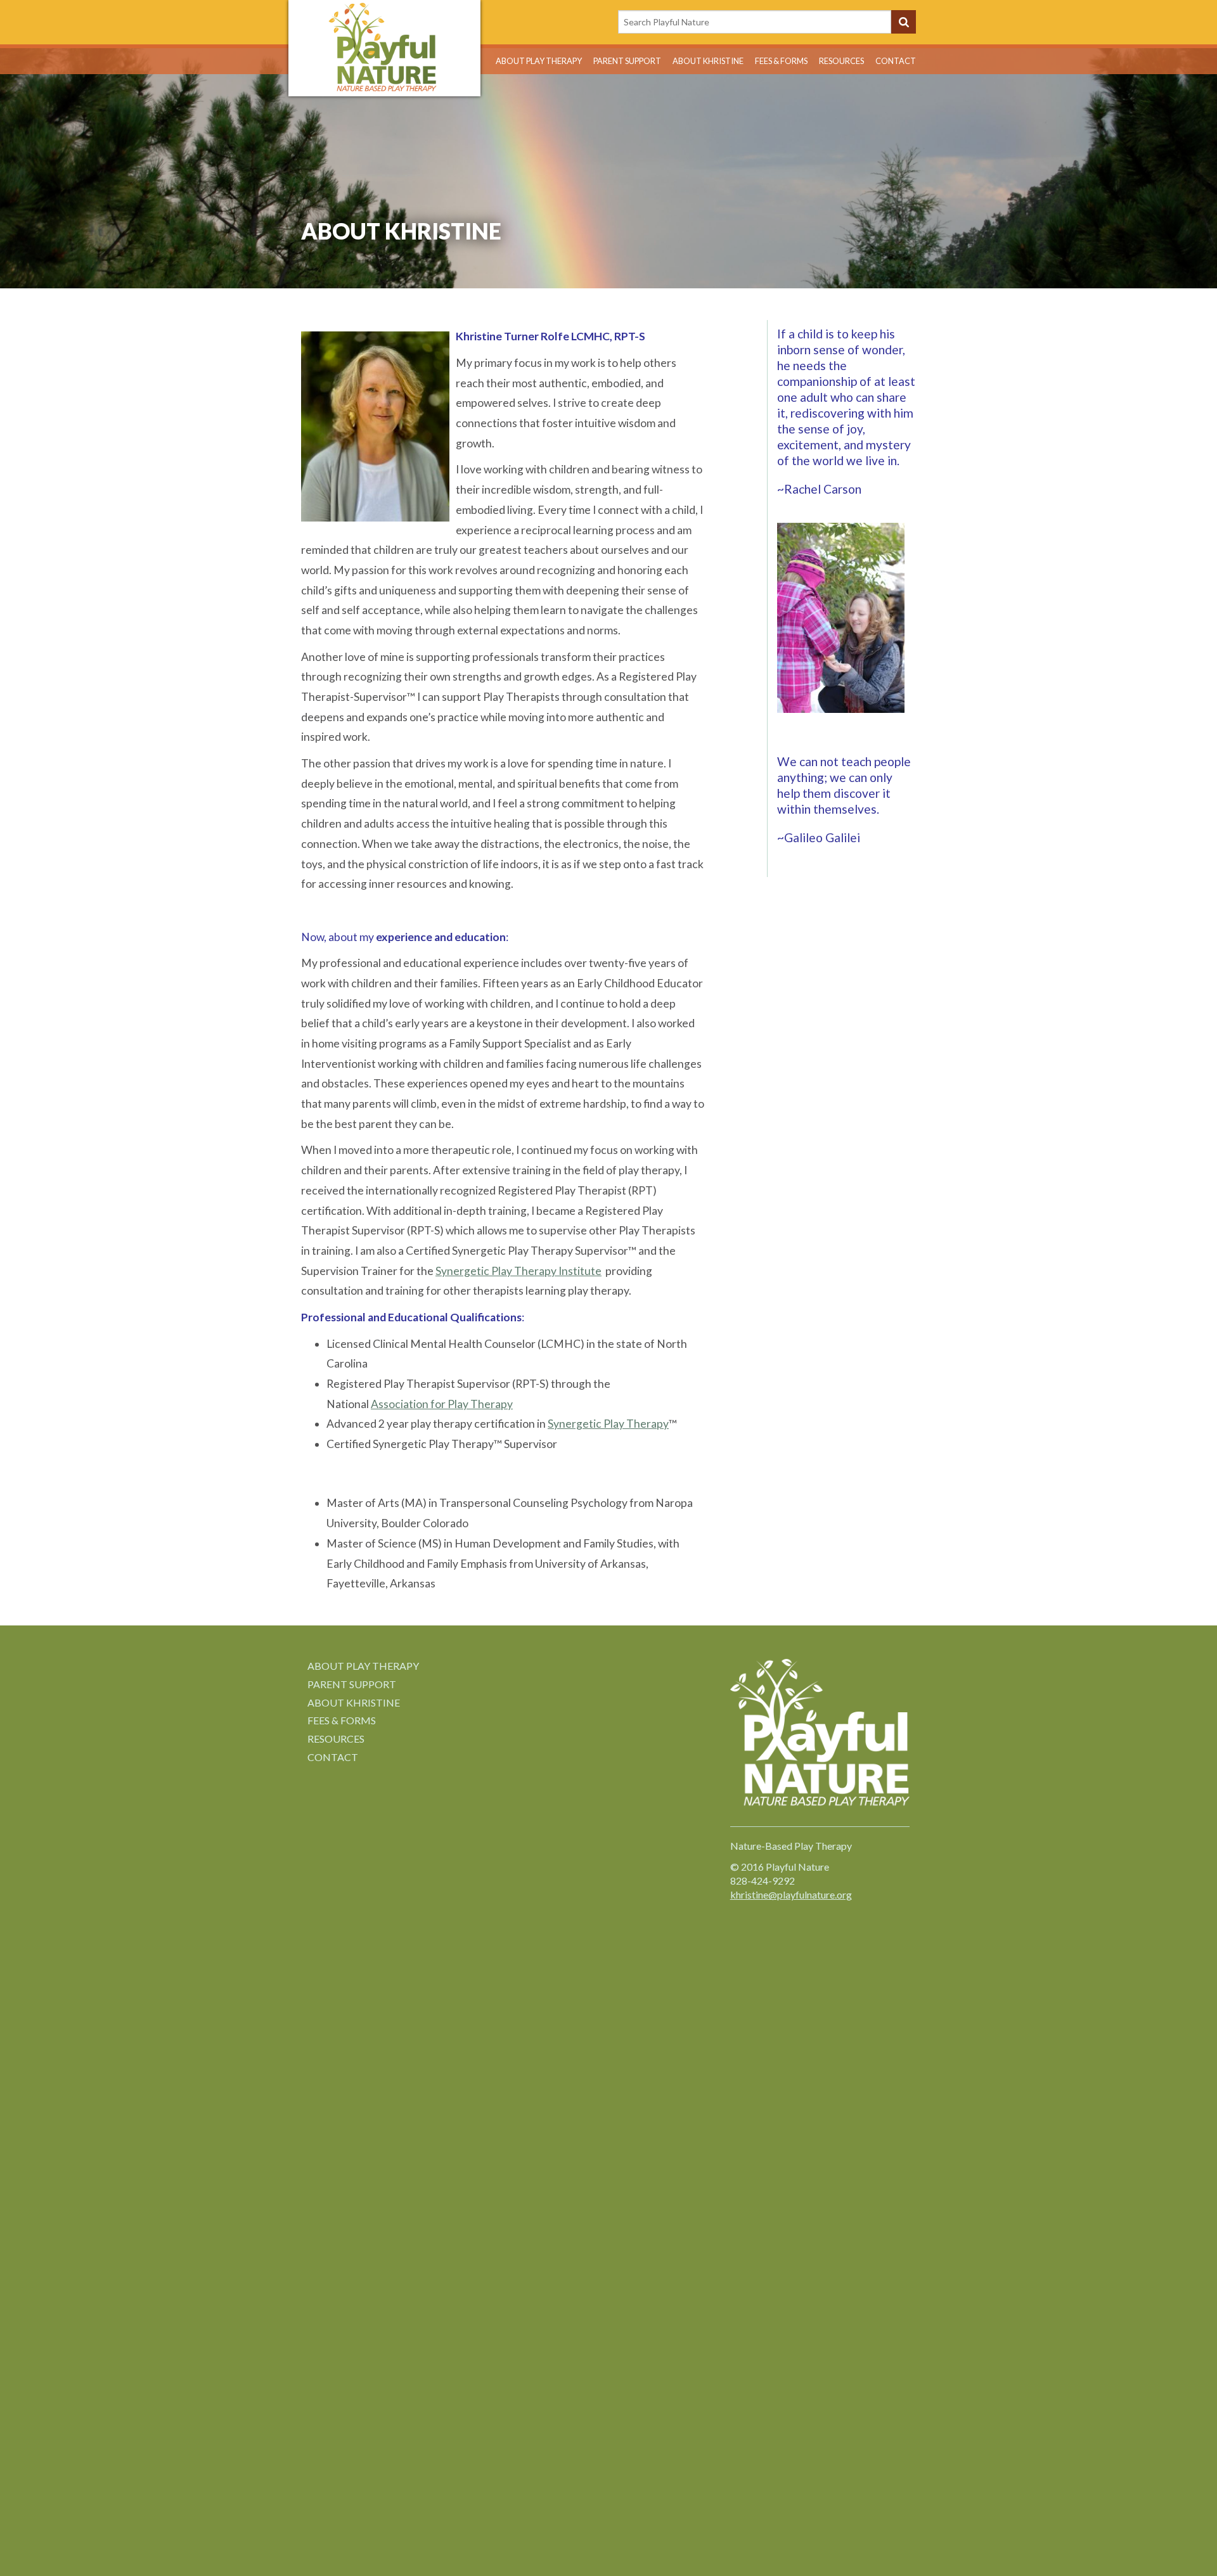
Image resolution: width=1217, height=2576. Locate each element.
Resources (841, 61)
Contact (896, 61)
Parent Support (627, 61)
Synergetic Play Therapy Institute (518, 1271)
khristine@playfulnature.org (791, 1894)
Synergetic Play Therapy (608, 1424)
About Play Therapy (539, 61)
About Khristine (708, 61)
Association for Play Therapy (442, 1404)
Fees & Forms (781, 61)
